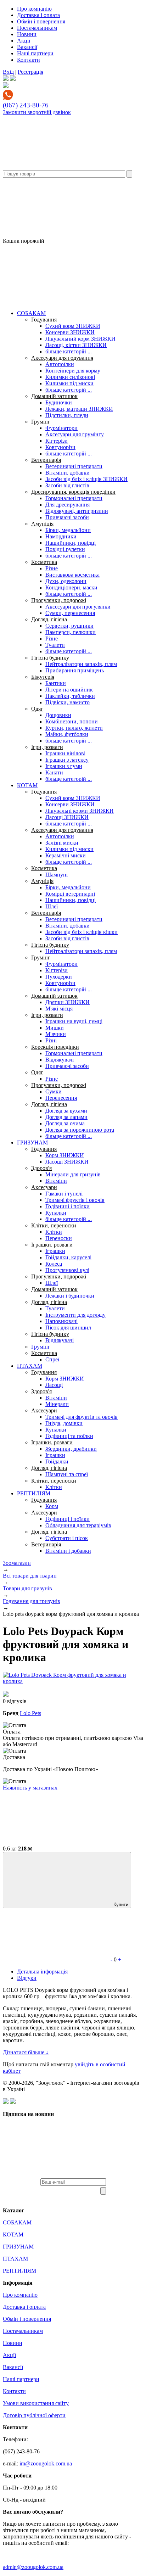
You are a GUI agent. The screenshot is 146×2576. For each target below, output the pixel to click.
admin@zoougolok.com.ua (33, 2567)
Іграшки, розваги (52, 1245)
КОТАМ (27, 785)
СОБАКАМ (31, 313)
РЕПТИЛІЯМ (34, 1493)
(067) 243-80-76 (26, 105)
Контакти (29, 60)
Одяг (37, 709)
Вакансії (27, 47)
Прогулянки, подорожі (59, 600)
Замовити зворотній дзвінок (37, 112)
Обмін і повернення (41, 21)
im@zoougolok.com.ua (46, 2463)
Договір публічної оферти (34, 2415)
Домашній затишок (54, 396)
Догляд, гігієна (49, 619)
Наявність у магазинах (30, 1788)
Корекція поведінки (55, 1047)
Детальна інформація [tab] (42, 1972)
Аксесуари (44, 1187)
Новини (27, 34)
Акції (24, 41)
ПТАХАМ (30, 1366)
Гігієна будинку (50, 658)
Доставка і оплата (38, 15)
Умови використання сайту (36, 2403)
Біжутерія (43, 677)
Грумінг (41, 422)
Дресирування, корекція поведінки (73, 492)
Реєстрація (30, 72)
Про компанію (34, 9)
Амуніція (42, 524)
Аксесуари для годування (62, 358)
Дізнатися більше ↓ (26, 2052)
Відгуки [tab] (27, 1978)
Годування (44, 320)
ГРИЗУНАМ (32, 1143)
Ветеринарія (46, 460)
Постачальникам (37, 28)
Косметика (44, 562)
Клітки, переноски (54, 1225)
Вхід (8, 72)
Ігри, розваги (47, 747)
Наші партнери (35, 53)
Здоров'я (41, 1168)
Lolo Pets (30, 1713)
